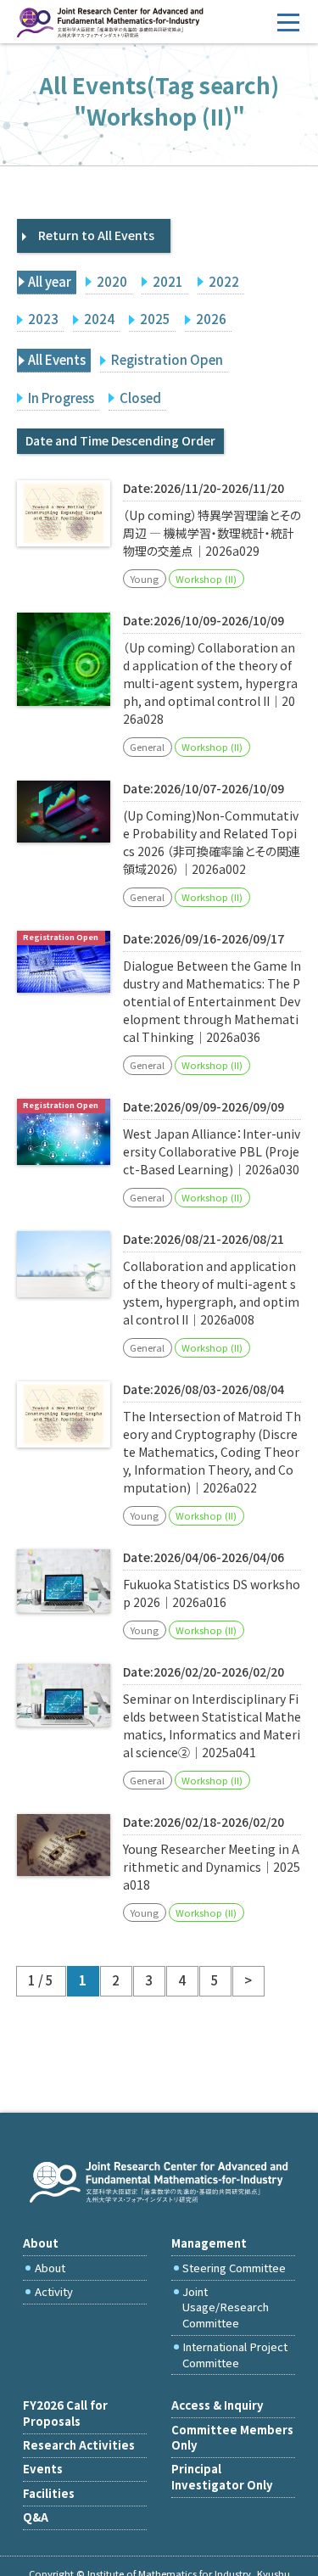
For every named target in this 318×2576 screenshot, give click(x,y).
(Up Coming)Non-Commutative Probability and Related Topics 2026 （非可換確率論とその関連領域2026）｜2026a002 (212, 842)
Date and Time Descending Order (120, 440)
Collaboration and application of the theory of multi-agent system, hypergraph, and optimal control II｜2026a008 (211, 1293)
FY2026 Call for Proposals (65, 2413)
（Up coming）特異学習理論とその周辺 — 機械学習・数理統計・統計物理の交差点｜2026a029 (212, 533)
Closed (140, 398)
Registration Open (167, 359)
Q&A (36, 2517)
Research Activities (79, 2445)
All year (50, 281)
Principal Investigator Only (222, 2476)
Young (144, 579)
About (50, 2268)
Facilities (49, 2493)
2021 (168, 281)
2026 (211, 319)
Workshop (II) (206, 579)
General (147, 747)
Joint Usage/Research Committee (226, 2307)
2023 (43, 319)
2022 (224, 281)
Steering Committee (234, 2268)
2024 (99, 319)
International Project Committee (235, 2354)
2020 (112, 281)
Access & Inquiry (218, 2405)
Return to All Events (96, 235)
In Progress (61, 398)
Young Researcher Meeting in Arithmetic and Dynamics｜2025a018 (212, 1867)
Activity (54, 2291)
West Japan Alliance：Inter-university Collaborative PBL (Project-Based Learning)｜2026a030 (212, 1151)
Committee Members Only (232, 2437)
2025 (155, 319)
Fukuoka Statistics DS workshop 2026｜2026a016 (212, 1593)
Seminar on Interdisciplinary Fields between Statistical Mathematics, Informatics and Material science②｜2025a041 (212, 1725)
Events (43, 2469)
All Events (57, 359)
